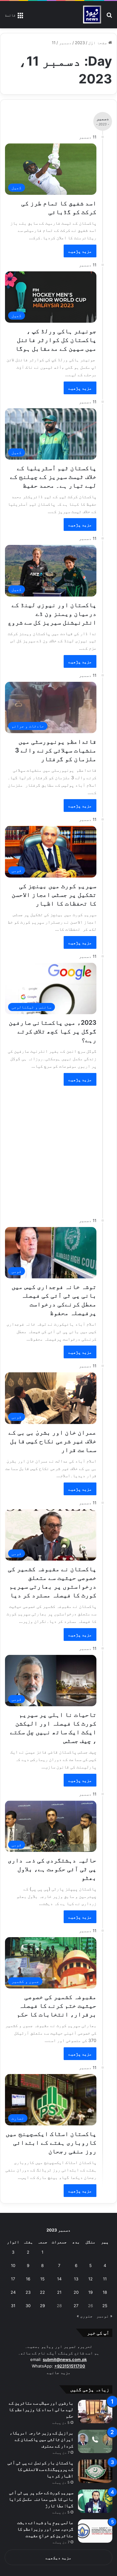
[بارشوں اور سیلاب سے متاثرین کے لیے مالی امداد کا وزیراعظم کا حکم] (95, 2412)
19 (90, 2292)
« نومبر (104, 2316)
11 (105, 2279)
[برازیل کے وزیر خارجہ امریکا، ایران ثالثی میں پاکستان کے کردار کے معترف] (95, 2441)
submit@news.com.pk (65, 2359)
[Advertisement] (58, 1148)
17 (13, 2279)
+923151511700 (70, 2366)
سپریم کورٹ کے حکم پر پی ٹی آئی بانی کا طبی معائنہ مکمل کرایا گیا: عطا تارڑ (41, 2499)
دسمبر (65, 43)
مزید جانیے (59, 2372)
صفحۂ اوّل (98, 43)
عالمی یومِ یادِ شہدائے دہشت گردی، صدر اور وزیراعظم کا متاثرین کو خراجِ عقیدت (45, 2529)
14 (59, 2279)
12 (90, 2279)
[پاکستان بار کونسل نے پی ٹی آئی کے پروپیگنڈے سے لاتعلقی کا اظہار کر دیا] (95, 2471)
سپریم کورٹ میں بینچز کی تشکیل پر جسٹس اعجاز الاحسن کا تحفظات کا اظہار (54, 895)
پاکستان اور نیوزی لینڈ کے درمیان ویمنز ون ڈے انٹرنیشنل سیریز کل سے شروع (52, 614)
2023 (80, 43)
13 (76, 2279)
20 (76, 2292)
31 (13, 2306)
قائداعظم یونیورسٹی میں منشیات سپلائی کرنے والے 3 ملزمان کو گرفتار (56, 750)
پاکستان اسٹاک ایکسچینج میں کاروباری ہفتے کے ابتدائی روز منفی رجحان (51, 2143)
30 (28, 2306)
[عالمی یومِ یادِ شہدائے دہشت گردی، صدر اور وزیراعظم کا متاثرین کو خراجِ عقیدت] (95, 2531)
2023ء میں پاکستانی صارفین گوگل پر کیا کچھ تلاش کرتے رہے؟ (53, 1031)
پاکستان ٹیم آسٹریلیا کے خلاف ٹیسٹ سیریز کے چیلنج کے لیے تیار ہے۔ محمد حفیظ (53, 477)
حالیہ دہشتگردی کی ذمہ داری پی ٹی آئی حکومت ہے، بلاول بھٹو (52, 1869)
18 (105, 2292)
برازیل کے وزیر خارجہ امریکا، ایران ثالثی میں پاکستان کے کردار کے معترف (41, 2439)
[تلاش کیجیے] (109, 17)
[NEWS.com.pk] (92, 15)
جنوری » (85, 2316)
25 (105, 2306)
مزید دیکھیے (58, 2558)
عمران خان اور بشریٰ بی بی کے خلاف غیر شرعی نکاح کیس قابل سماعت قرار (52, 1441)
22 (42, 2292)
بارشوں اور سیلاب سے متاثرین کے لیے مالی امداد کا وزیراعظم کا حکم (41, 2409)
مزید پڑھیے (80, 251)
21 (59, 2292)
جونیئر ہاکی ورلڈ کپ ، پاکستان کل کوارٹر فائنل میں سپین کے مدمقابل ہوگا (56, 340)
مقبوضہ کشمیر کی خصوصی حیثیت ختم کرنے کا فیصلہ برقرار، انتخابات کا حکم (57, 2006)
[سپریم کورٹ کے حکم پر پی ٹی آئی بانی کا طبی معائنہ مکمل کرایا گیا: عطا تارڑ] (95, 2501)
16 (28, 2279)
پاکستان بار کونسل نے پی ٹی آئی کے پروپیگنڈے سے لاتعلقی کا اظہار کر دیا (40, 2469)
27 (76, 2306)
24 (13, 2292)
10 (13, 2265)
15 (42, 2279)
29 (42, 2306)
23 (28, 2292)
